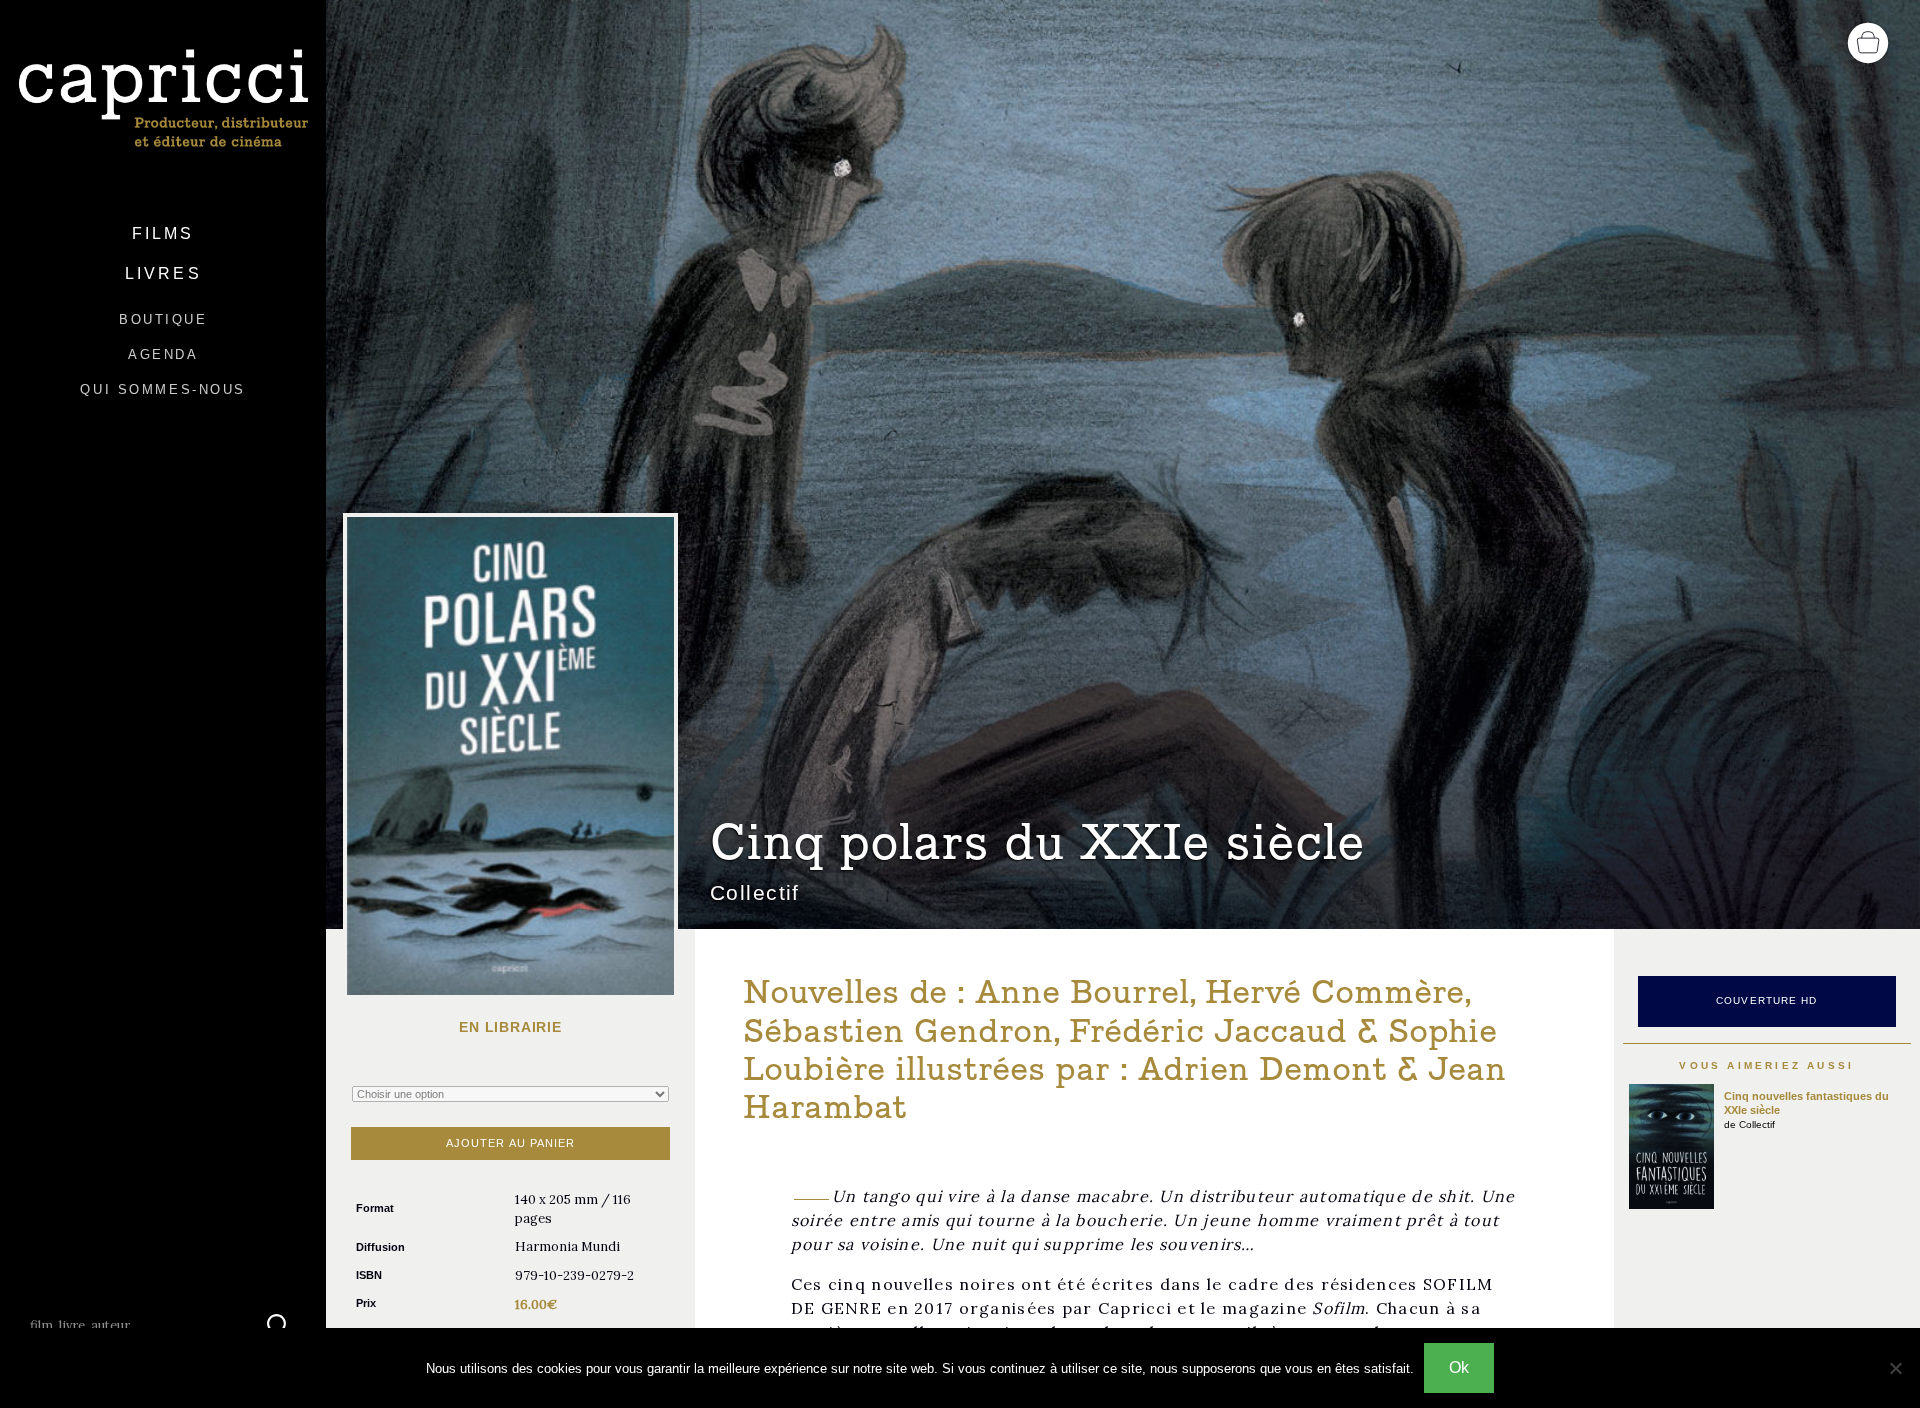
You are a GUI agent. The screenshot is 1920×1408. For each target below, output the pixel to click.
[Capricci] (163, 99)
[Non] (1895, 1368)
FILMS (163, 233)
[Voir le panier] (1868, 41)
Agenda (163, 354)
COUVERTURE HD (1767, 1000)
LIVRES (163, 273)
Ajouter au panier (511, 1143)
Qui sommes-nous (162, 389)
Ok (1459, 1367)
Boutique (163, 319)
